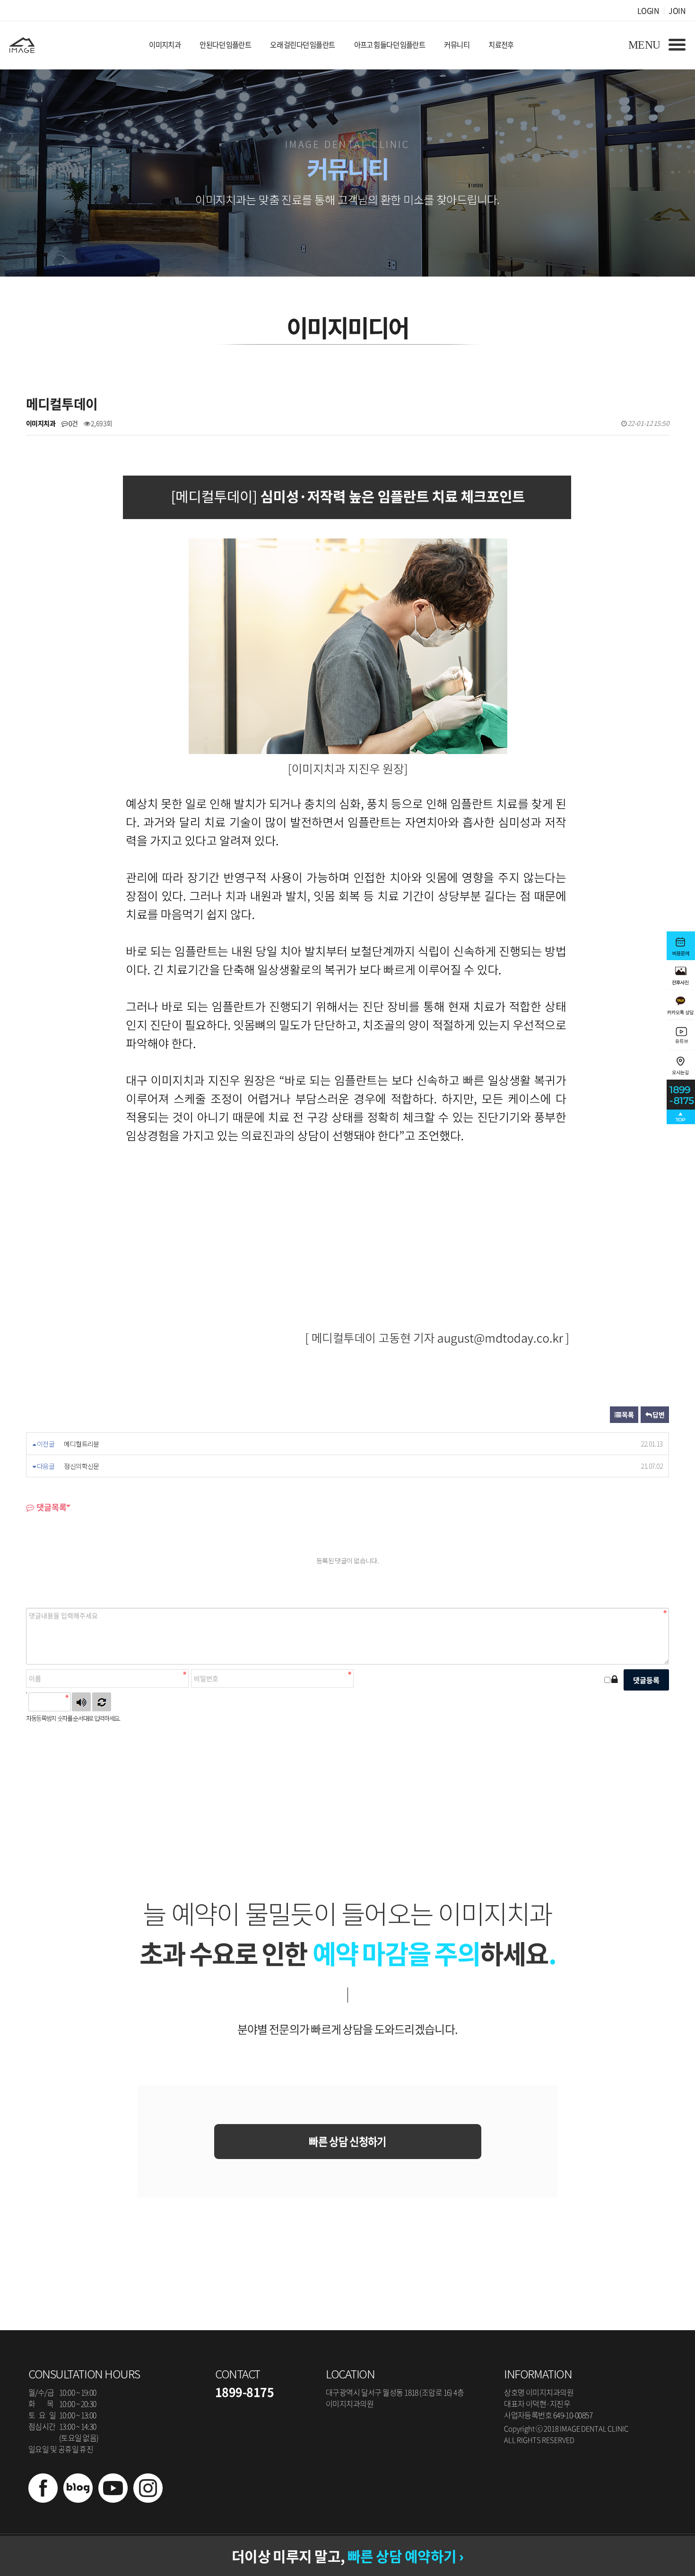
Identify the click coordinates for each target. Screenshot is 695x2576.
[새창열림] (43, 2499)
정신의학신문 (82, 1466)
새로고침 (102, 1702)
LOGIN (648, 10)
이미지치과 (165, 45)
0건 (73, 423)
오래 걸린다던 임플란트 (302, 45)
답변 (658, 1414)
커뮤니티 (457, 45)
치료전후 (501, 45)
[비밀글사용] (614, 1679)
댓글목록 (51, 1507)
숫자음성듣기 (81, 1702)
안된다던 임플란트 (225, 45)
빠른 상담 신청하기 (347, 2141)
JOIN (677, 10)
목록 (627, 1414)
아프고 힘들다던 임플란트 (390, 45)
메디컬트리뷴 (82, 1444)
